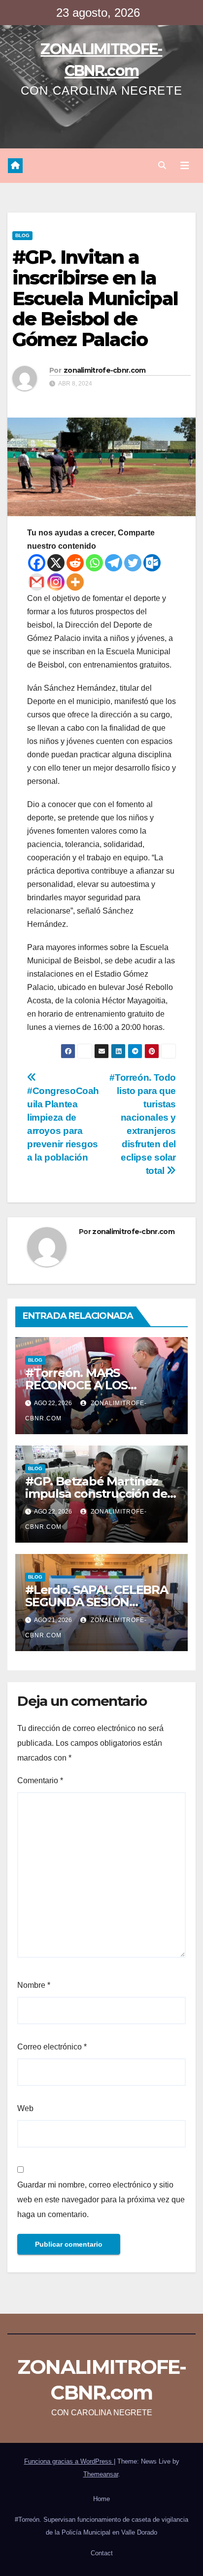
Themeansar (101, 2474)
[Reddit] (75, 563)
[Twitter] (133, 563)
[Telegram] (114, 563)
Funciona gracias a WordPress (69, 2461)
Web (25, 2108)
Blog (22, 235)
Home (101, 2499)
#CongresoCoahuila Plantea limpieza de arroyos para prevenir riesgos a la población (63, 1124)
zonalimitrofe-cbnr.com (105, 370)
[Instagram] (56, 582)
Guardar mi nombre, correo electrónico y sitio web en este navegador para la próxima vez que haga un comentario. (101, 2200)
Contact (102, 2553)
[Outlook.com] (152, 563)
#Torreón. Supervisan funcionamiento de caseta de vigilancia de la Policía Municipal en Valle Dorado (101, 2526)
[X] (56, 563)
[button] (162, 165)
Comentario (40, 1781)
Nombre (34, 1985)
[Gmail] (37, 582)
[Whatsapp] (94, 563)
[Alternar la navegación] (185, 166)
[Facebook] (37, 563)
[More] (75, 582)
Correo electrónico (52, 2047)
